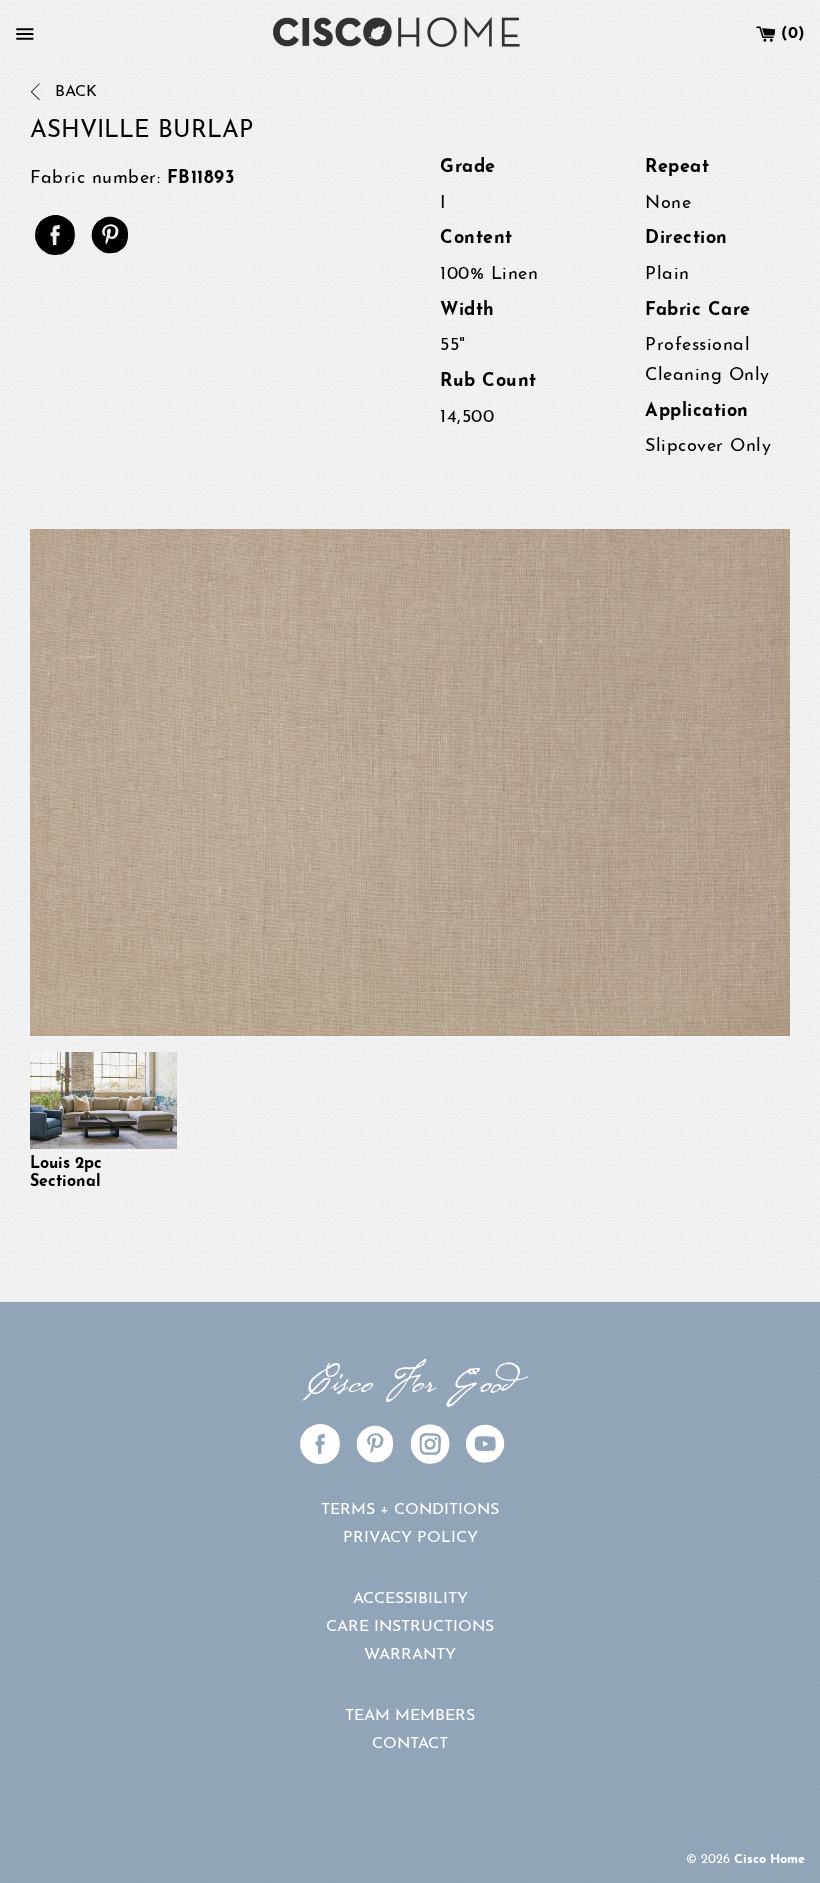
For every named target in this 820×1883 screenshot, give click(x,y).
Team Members (410, 1716)
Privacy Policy (410, 1538)
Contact (410, 1744)
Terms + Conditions (410, 1510)
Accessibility (410, 1599)
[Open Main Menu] (25, 34)
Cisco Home (769, 1859)
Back (73, 92)
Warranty (410, 1655)
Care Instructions (410, 1627)
